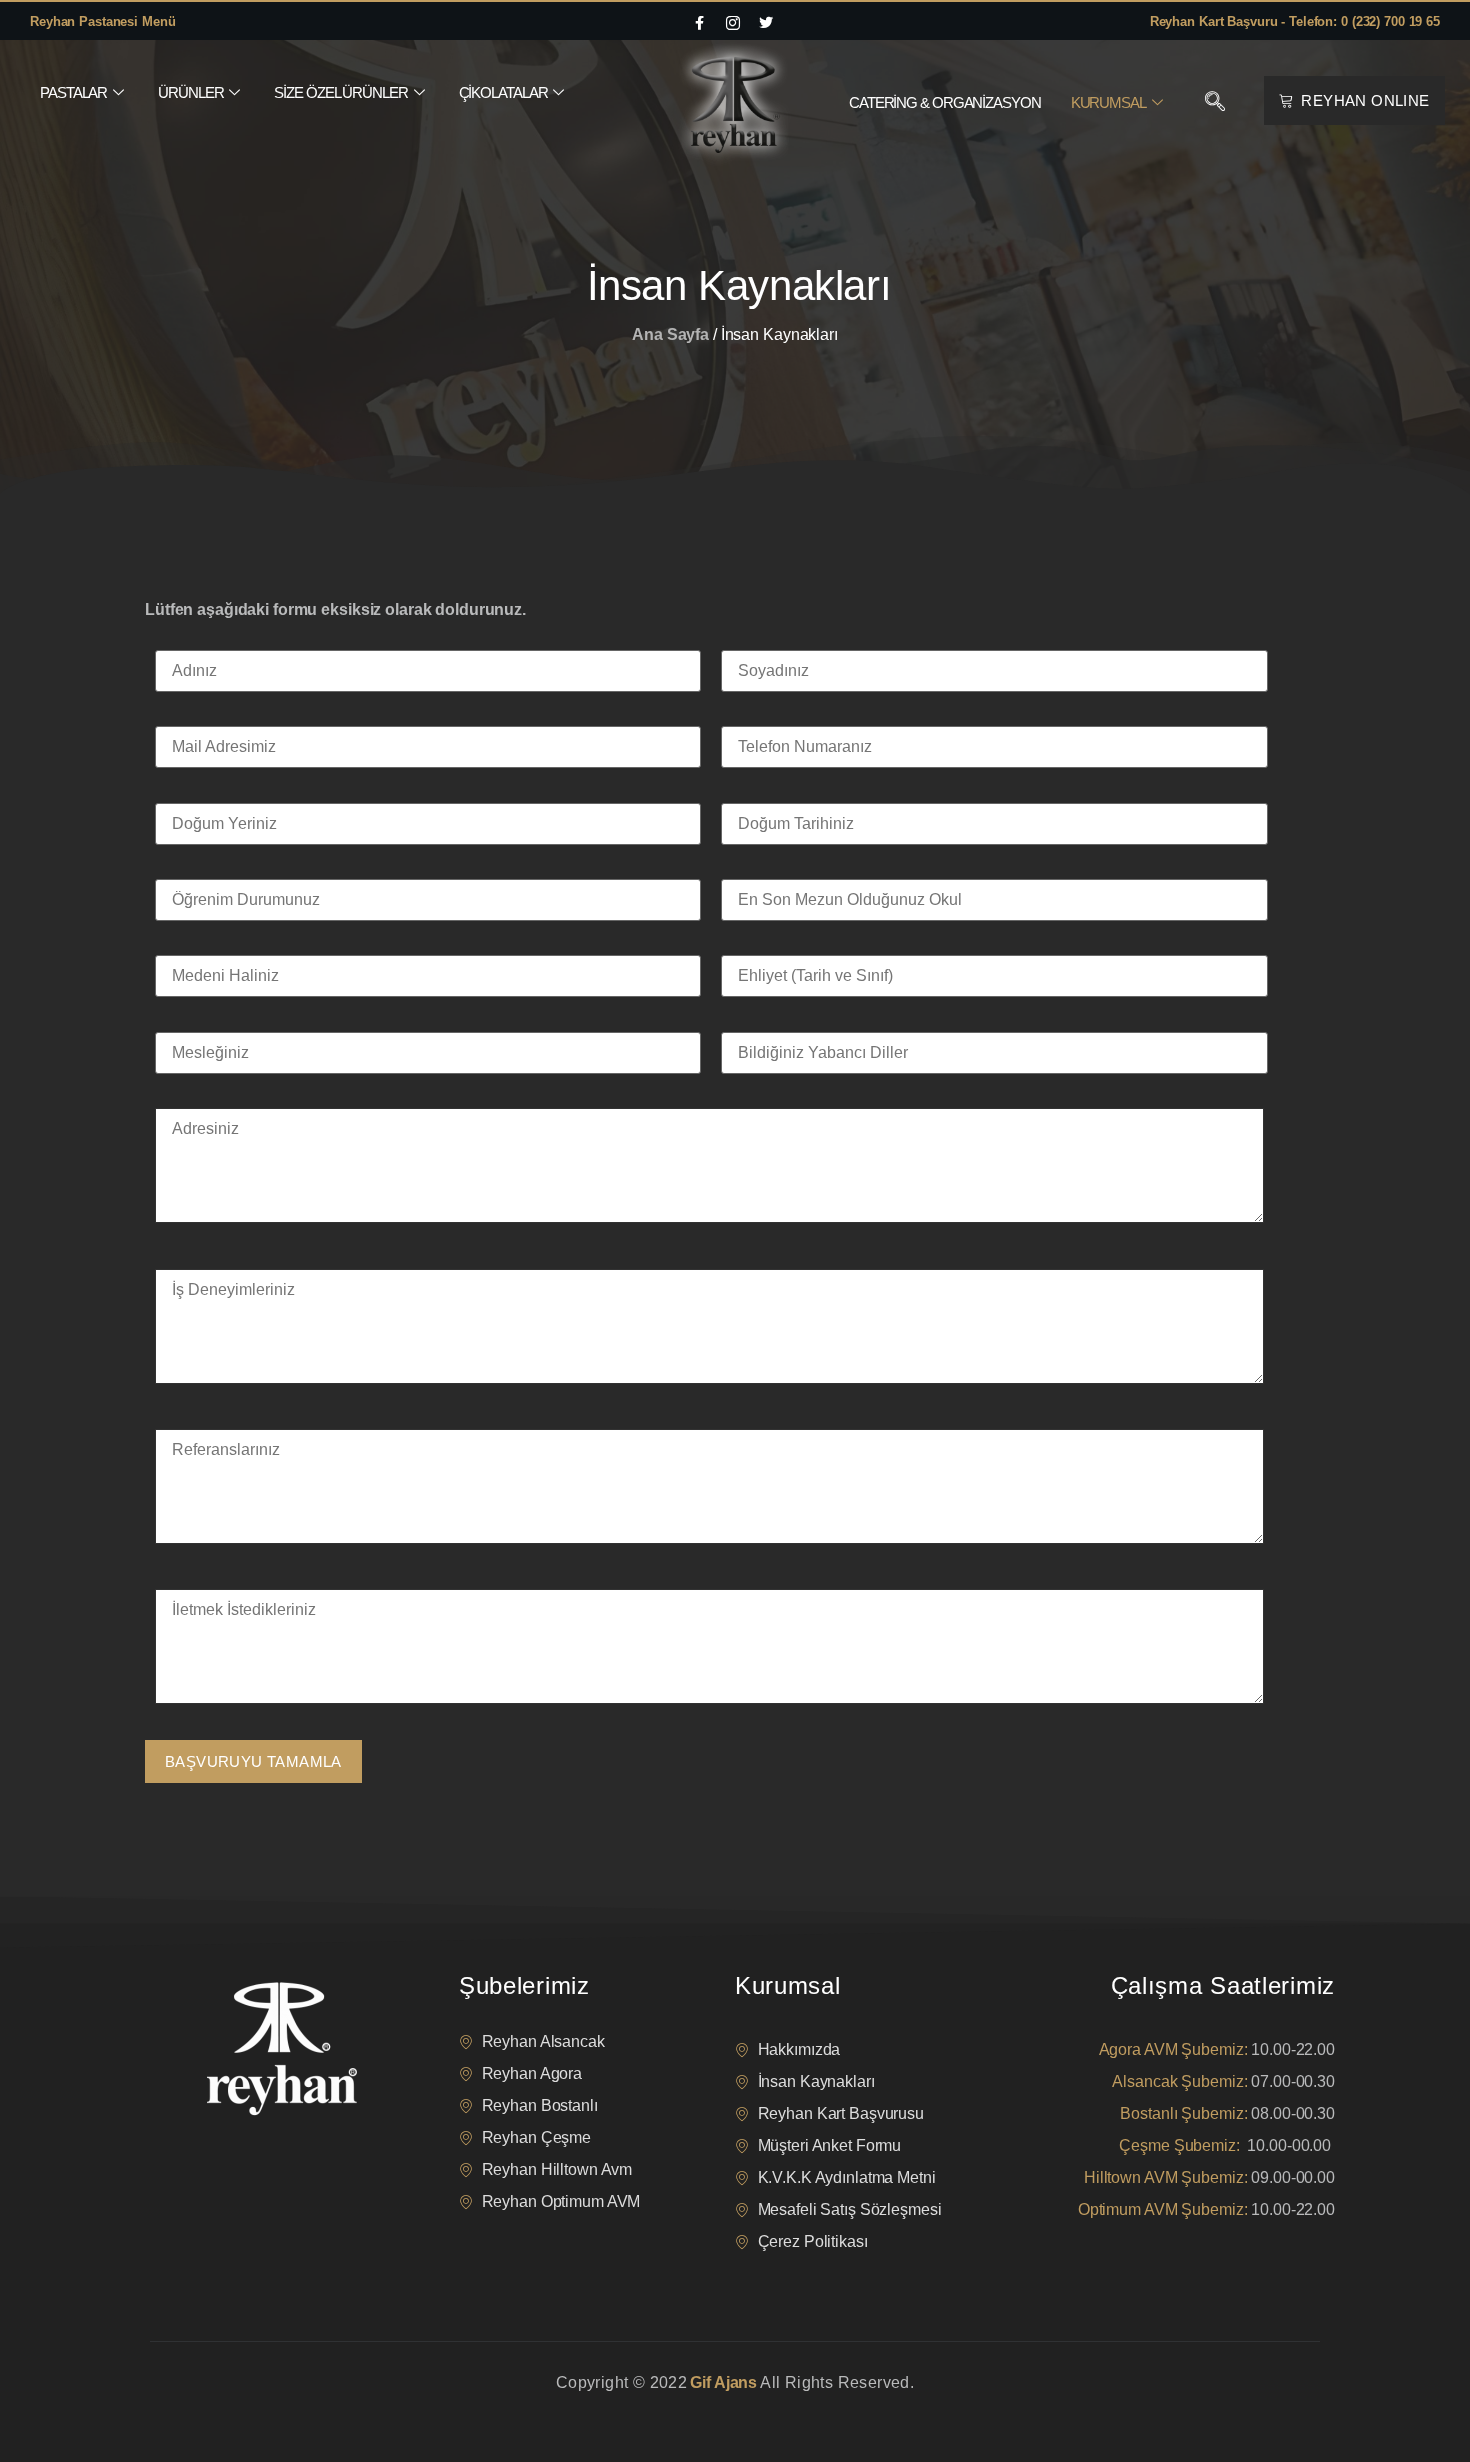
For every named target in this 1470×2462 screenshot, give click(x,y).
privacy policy (187, 2407)
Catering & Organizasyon (945, 102)
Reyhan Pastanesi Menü (102, 21)
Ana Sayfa (670, 334)
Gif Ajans (723, 2382)
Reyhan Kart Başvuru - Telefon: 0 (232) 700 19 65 (1295, 21)
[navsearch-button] (1215, 103)
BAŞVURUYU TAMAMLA (253, 1761)
